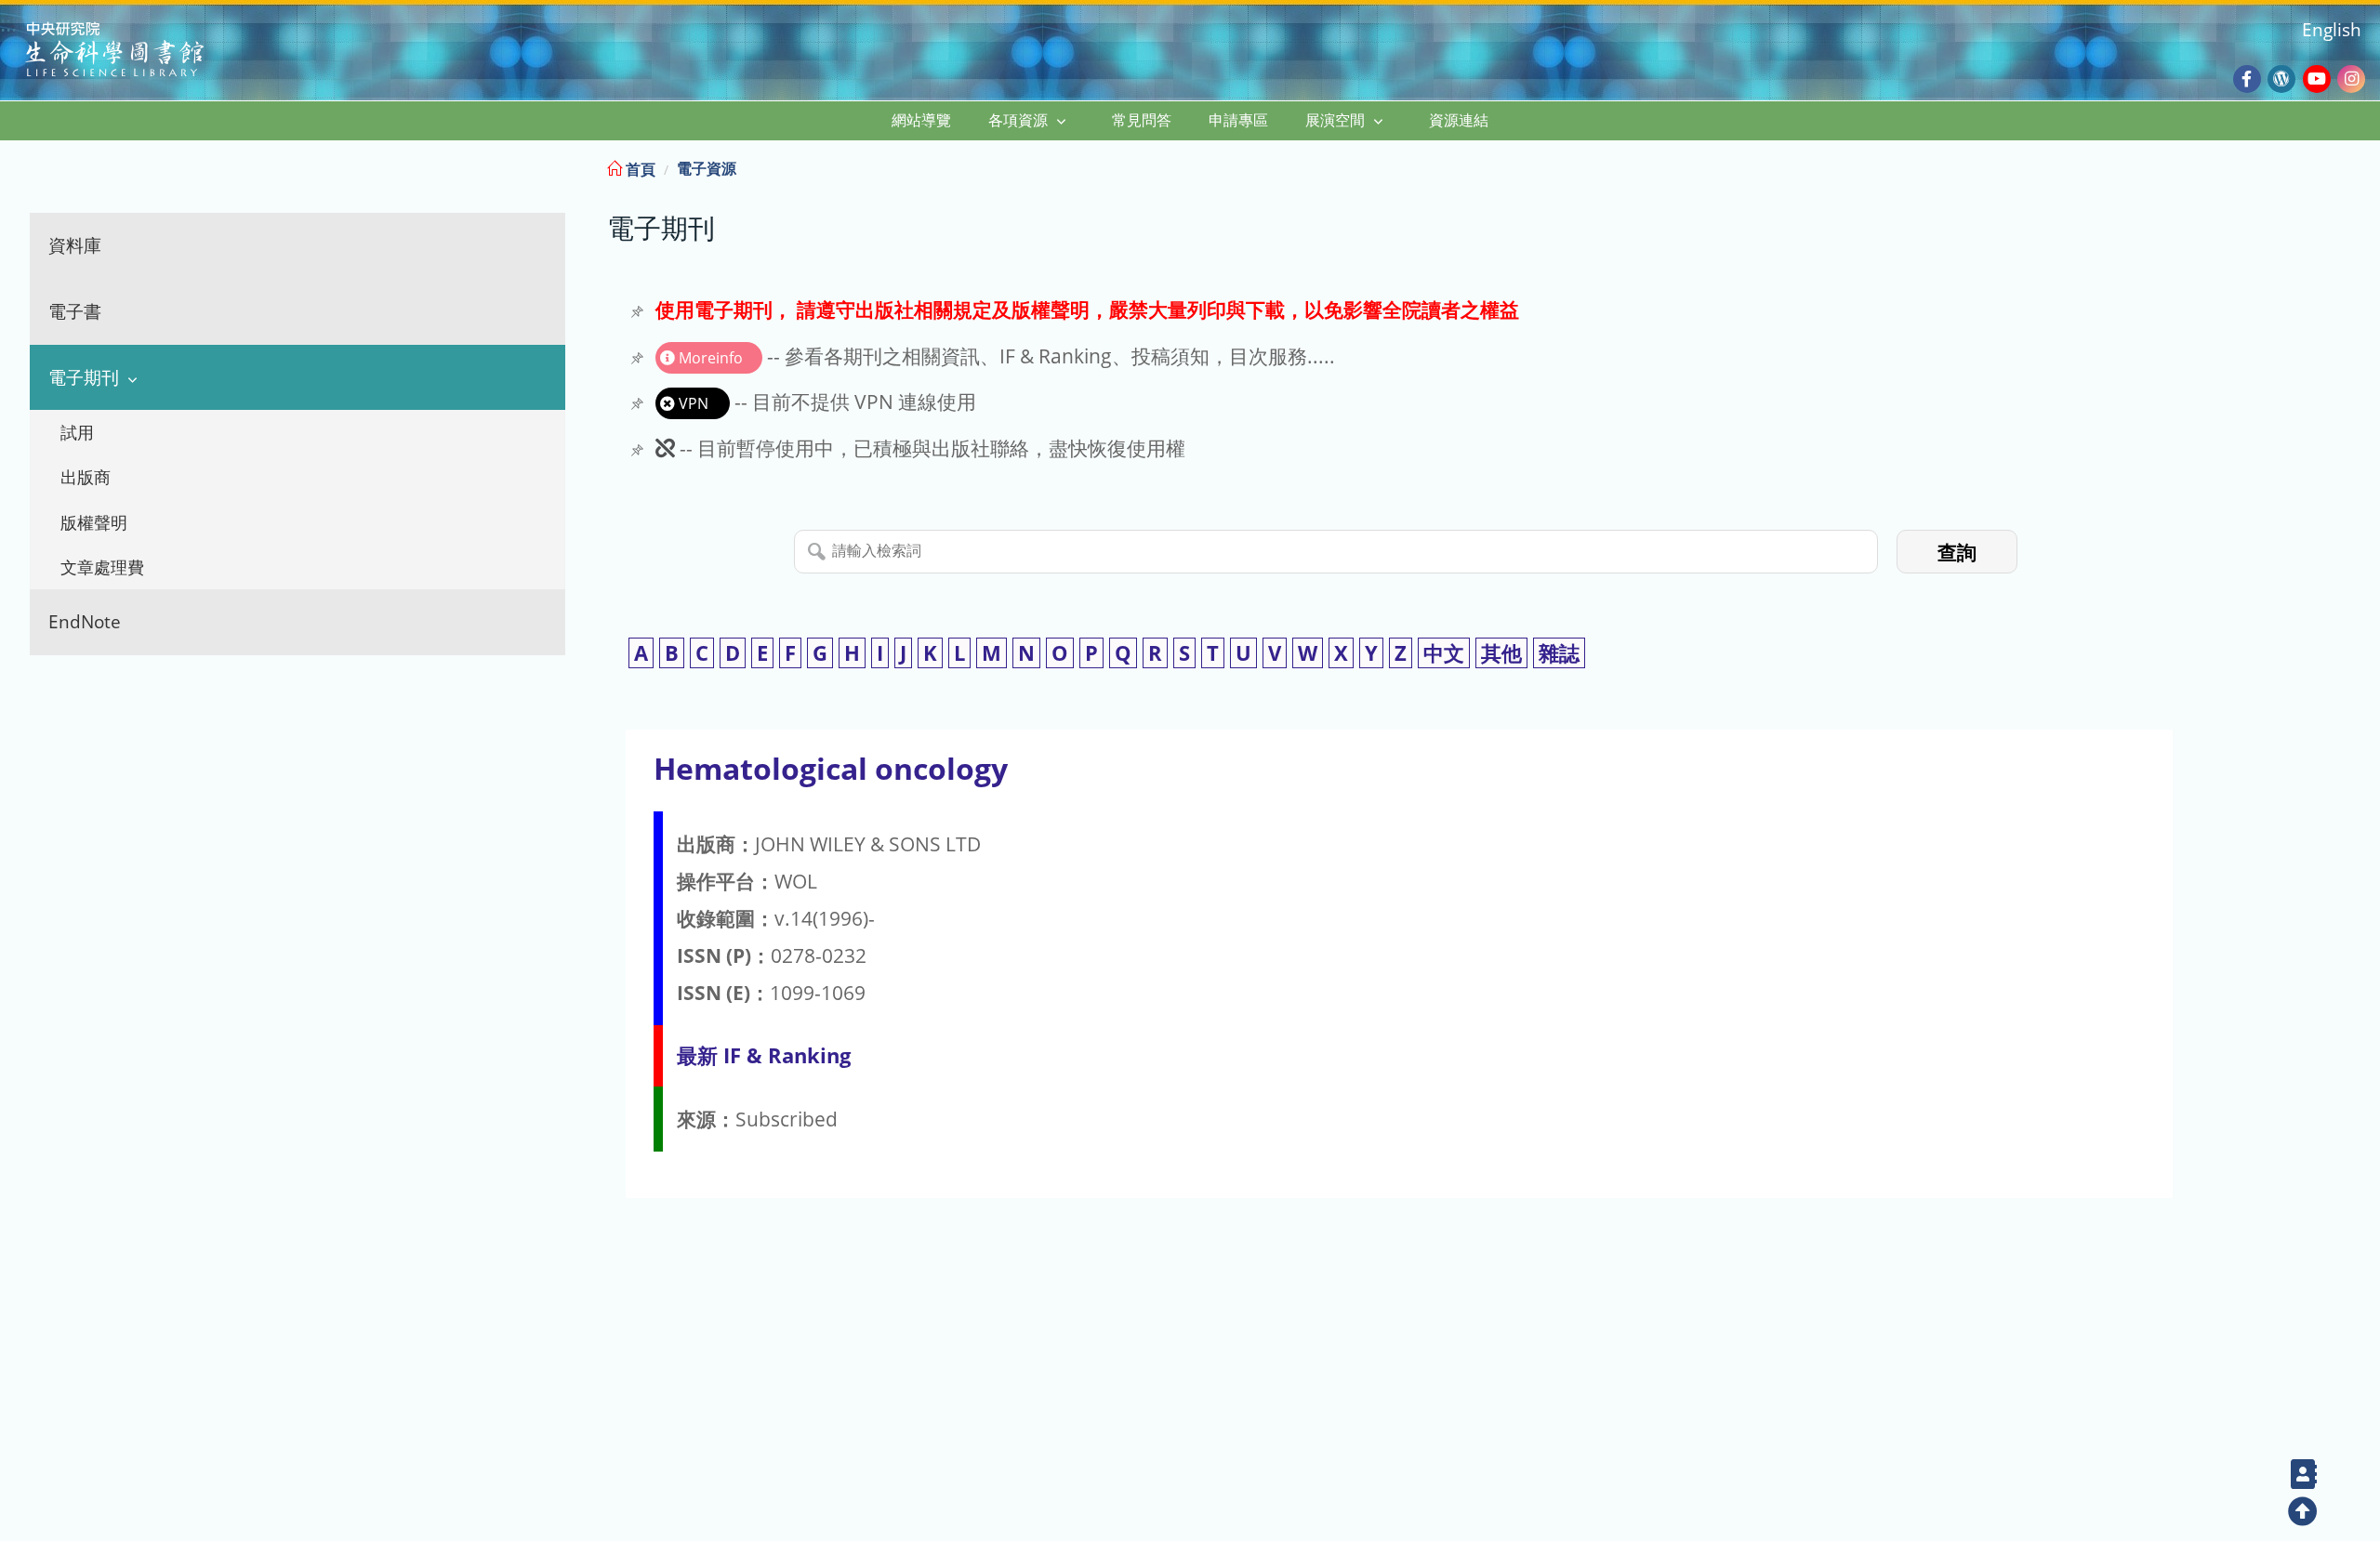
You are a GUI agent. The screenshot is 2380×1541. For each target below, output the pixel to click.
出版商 (86, 477)
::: (2364, 166)
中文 (1444, 653)
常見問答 (1142, 120)
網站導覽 (921, 120)
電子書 (75, 311)
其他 (1501, 653)
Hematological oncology (831, 768)
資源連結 (1459, 120)
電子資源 (707, 168)
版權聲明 (94, 522)
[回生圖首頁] (138, 52)
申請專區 (1238, 120)
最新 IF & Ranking (764, 1055)
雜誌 (1559, 653)
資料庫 (75, 245)
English (2332, 29)
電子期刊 (84, 377)
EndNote (85, 621)
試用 (77, 432)
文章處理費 (102, 567)
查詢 (1957, 553)
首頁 (639, 169)
